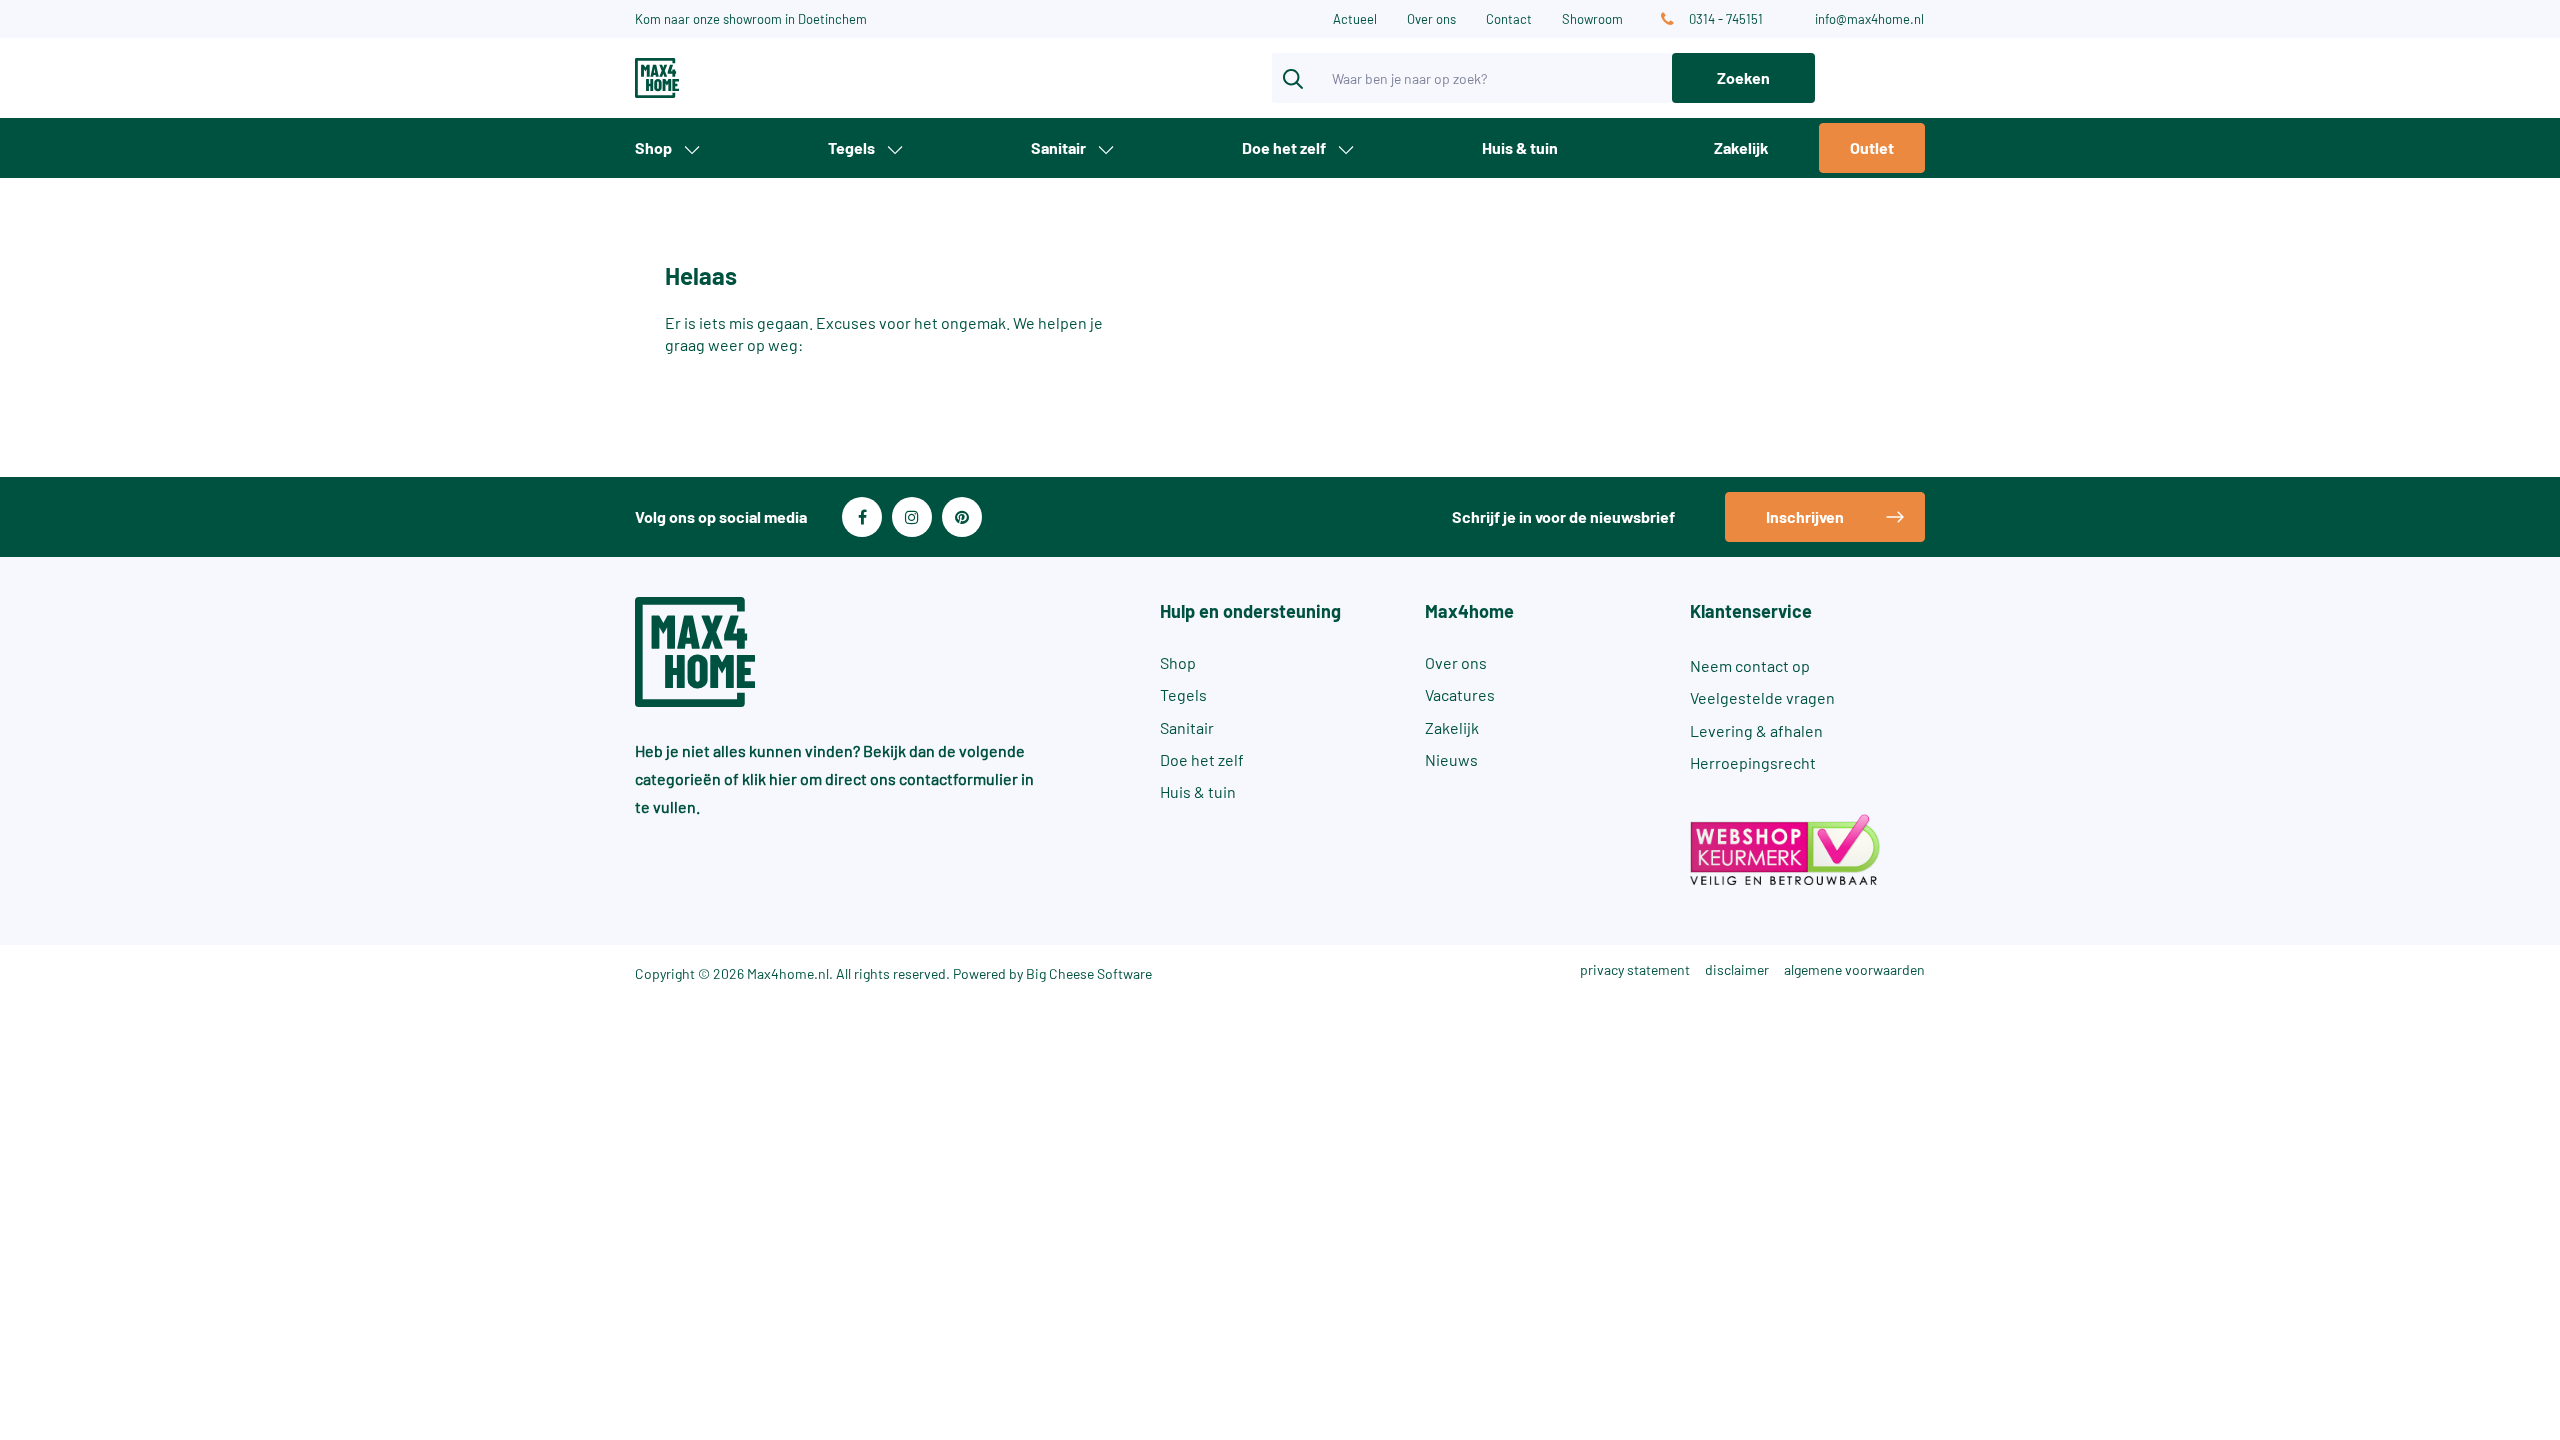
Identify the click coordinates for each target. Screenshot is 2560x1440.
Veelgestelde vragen (1762, 697)
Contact (1509, 19)
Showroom (1592, 19)
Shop (653, 147)
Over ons (1431, 19)
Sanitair (1058, 147)
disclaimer (1737, 969)
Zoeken (1743, 77)
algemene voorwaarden (1854, 969)
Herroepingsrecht (1753, 762)
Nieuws (1451, 759)
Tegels (851, 147)
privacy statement (1635, 969)
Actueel (1355, 19)
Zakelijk (1741, 147)
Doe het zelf (1284, 147)
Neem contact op (1750, 665)
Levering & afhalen (1756, 730)
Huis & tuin (1520, 147)
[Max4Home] (730, 78)
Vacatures (1460, 694)
